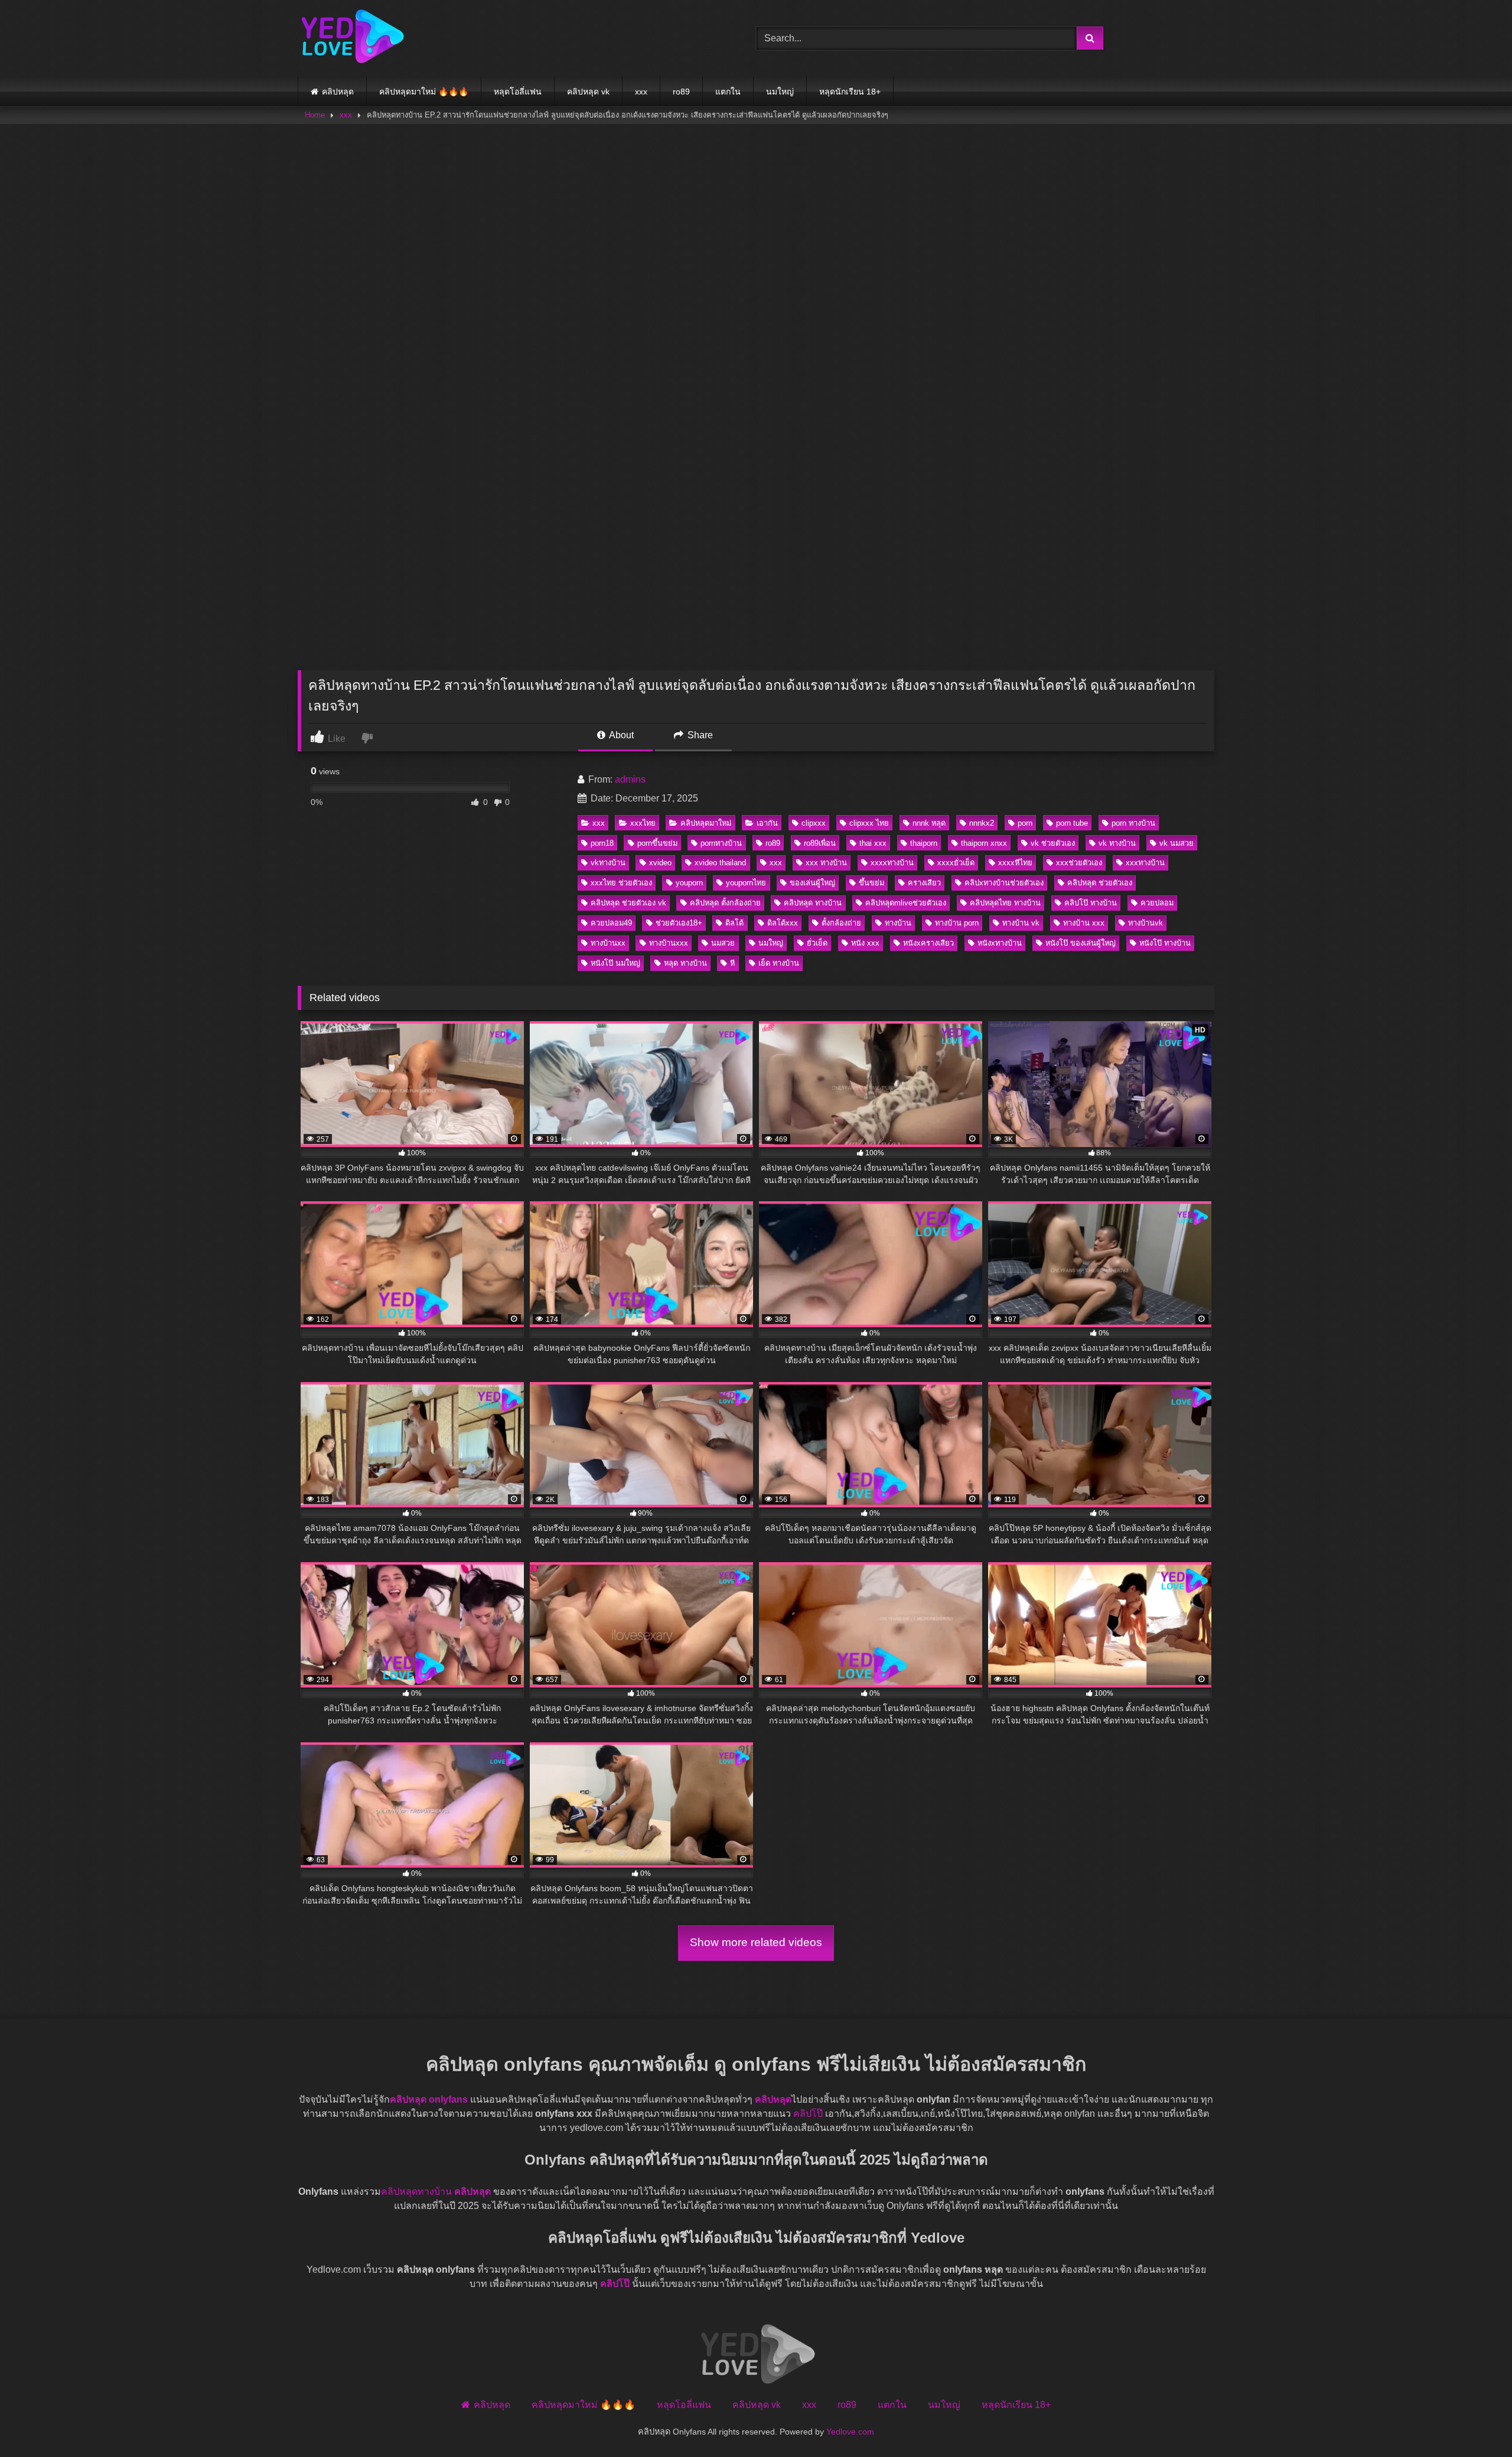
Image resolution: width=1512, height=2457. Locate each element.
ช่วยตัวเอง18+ (679, 923)
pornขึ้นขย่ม (657, 843)
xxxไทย (643, 823)
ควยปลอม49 (611, 923)
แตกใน (728, 92)
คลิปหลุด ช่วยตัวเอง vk (628, 903)
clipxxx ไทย (869, 823)
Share (699, 735)
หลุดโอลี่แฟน (518, 92)
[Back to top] (1475, 2422)
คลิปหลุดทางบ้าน (416, 2192)
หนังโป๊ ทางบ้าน (1165, 943)
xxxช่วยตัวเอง (1079, 863)
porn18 (602, 843)
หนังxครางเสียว (928, 943)
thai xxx (873, 843)
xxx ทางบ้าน (826, 863)
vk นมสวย (1177, 843)
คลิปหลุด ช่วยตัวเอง (1100, 883)
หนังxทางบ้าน (1000, 943)
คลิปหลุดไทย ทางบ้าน (1005, 903)
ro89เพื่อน (820, 843)
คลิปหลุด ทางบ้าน (813, 903)
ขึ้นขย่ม (871, 883)
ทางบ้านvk (1146, 923)
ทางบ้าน (898, 923)
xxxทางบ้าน (1145, 863)
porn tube (1072, 823)
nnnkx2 (982, 823)
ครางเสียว (924, 883)
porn (1025, 823)
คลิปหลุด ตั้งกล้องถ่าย (725, 903)
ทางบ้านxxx (669, 943)
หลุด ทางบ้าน (685, 963)
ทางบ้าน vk (1021, 923)
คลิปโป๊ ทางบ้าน (1091, 903)
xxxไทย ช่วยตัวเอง (621, 883)
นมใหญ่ (780, 92)
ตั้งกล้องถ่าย (841, 923)
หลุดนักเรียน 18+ (850, 92)
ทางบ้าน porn (957, 923)
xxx (641, 92)
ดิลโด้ (734, 923)
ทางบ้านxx (608, 943)
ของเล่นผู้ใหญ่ (812, 883)
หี (732, 963)
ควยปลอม (1157, 903)
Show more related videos (756, 1942)
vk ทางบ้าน (1117, 843)
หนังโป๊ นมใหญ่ (615, 963)
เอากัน (767, 823)
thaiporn (924, 843)
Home (315, 115)
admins (630, 779)
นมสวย (723, 943)
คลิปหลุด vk (588, 92)
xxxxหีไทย (1015, 863)
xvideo (660, 863)
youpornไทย (746, 883)
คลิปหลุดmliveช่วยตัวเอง (906, 903)
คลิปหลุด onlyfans (429, 2099)
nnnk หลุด (929, 823)
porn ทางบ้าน (1133, 823)
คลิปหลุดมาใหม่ (706, 823)
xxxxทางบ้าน (892, 863)
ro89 (681, 92)
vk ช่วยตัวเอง (1053, 843)
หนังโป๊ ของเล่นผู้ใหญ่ (1081, 943)
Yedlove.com (850, 2431)
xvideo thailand (720, 863)
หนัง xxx (865, 943)
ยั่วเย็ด (817, 943)
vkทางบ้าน (608, 863)
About (620, 735)
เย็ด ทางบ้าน (779, 963)
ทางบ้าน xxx (1084, 923)
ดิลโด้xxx (783, 923)
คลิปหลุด (338, 92)
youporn (689, 883)
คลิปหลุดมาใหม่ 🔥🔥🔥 (424, 92)
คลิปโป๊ (808, 2114)
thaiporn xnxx (984, 843)
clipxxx (814, 823)
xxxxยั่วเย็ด (956, 863)
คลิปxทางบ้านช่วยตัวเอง (1004, 883)
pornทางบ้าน (721, 843)
